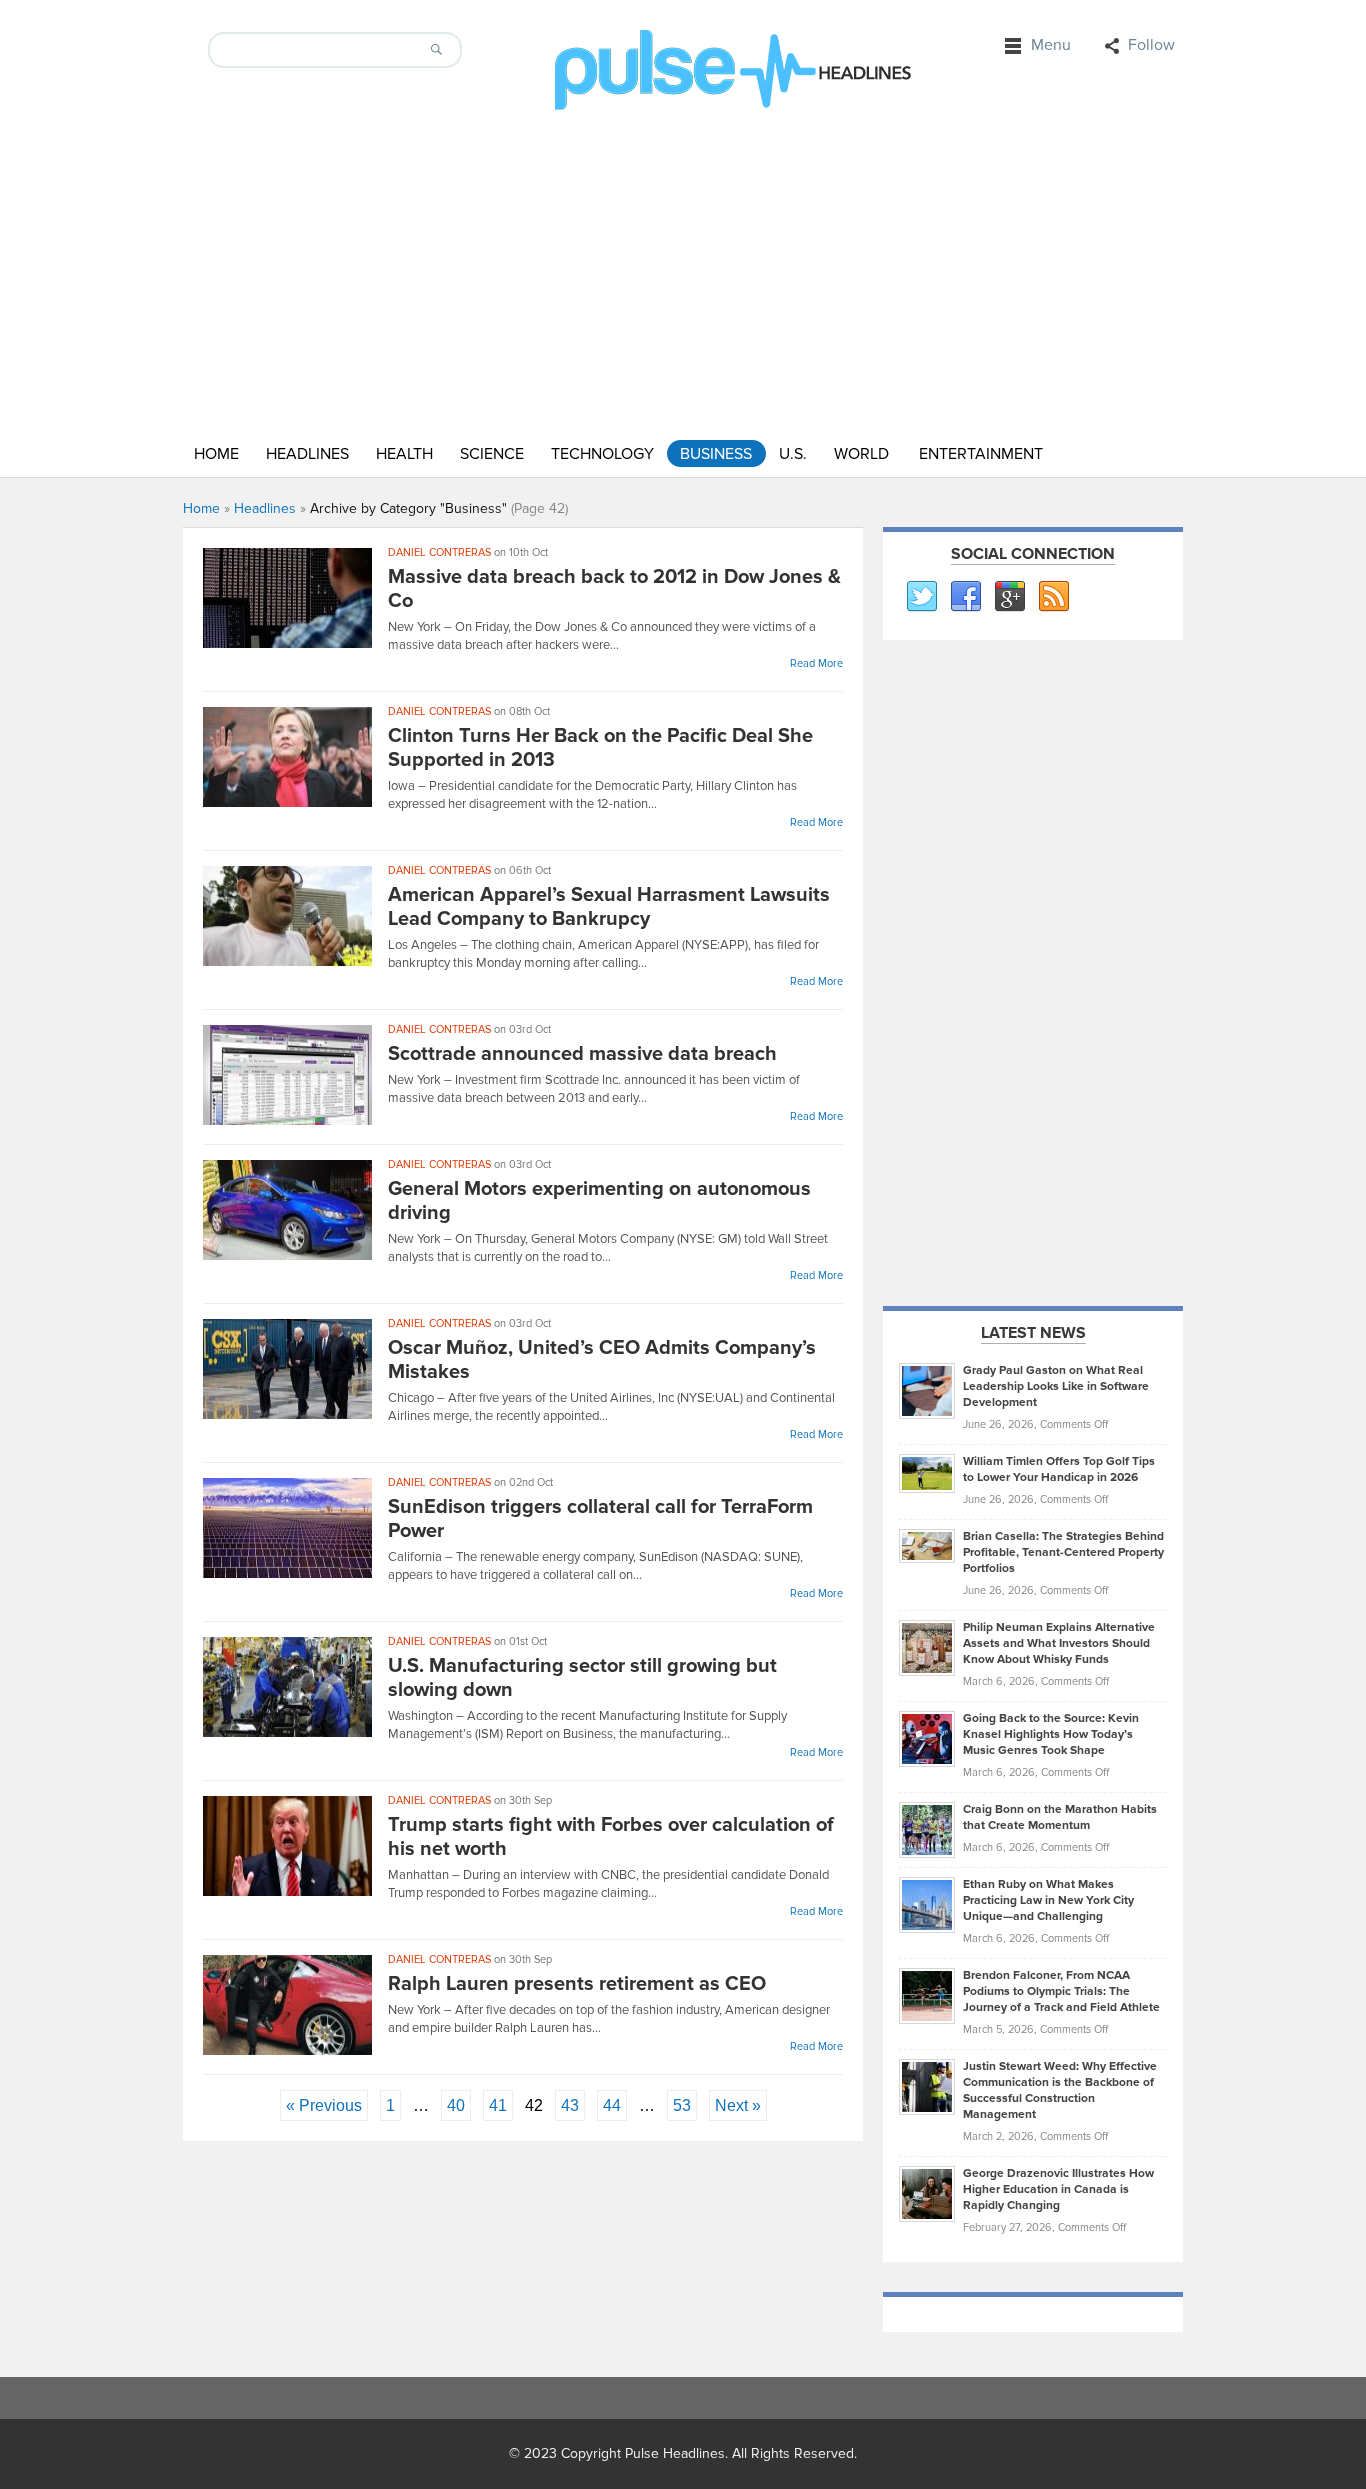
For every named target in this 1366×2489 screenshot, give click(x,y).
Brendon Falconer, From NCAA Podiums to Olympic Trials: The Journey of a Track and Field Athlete (1061, 1991)
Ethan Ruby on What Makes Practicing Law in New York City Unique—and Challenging (1048, 1900)
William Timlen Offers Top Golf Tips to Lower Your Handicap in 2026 (1059, 1469)
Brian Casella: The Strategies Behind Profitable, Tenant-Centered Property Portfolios (1063, 1552)
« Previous (324, 2105)
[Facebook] (965, 597)
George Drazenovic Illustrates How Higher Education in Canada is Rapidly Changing (1058, 2189)
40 (456, 2105)
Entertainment (981, 454)
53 (682, 2105)
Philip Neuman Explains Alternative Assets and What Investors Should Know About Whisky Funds (1059, 1643)
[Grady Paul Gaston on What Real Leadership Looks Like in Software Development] (927, 1390)
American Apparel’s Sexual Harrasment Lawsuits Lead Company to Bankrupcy (609, 907)
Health (404, 454)
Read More (816, 663)
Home (216, 454)
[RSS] (1053, 597)
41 (498, 2105)
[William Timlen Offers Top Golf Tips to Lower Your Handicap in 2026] (927, 1473)
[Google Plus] (1009, 597)
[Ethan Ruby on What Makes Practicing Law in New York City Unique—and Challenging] (927, 1904)
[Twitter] (921, 597)
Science (492, 454)
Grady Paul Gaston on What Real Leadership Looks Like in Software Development (1056, 1386)
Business (716, 454)
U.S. (793, 454)
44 (612, 2105)
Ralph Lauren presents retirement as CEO (577, 1984)
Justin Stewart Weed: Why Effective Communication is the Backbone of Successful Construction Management (1060, 2090)
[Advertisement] (1033, 970)
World (861, 454)
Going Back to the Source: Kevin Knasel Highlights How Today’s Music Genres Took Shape (1051, 1734)
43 (570, 2105)
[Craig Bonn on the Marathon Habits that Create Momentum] (927, 1829)
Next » (738, 2105)
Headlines (307, 454)
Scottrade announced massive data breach (582, 1054)
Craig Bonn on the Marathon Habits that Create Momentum (1060, 1817)
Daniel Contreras (439, 552)
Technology (602, 454)
